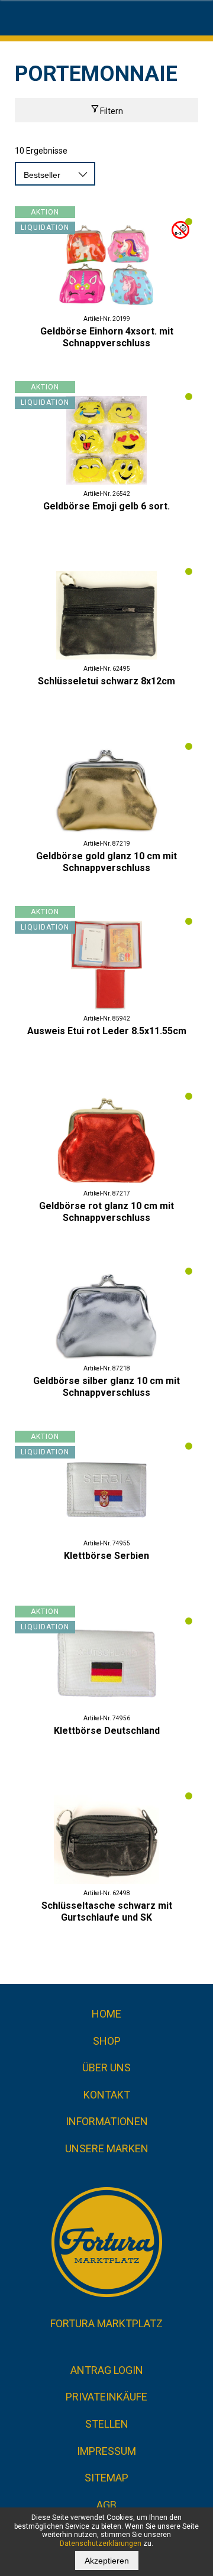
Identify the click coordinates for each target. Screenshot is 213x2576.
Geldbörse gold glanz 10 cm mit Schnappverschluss (106, 862)
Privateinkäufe (106, 2397)
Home (106, 2014)
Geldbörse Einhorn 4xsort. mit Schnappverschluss (107, 337)
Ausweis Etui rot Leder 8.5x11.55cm (107, 1031)
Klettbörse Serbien (106, 1556)
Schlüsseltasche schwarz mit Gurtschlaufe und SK (107, 1911)
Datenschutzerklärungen (101, 2543)
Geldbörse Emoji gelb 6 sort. (106, 506)
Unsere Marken (107, 2148)
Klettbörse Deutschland (107, 1731)
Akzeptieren (107, 2561)
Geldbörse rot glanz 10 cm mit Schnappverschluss (106, 1212)
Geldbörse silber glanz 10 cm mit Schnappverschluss (106, 1387)
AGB (106, 2505)
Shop (107, 2041)
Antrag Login (107, 2370)
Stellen (107, 2424)
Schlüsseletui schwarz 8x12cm (106, 681)
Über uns (106, 2067)
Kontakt (107, 2095)
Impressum (106, 2451)
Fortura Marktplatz (106, 2323)
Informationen (107, 2121)
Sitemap (106, 2478)
